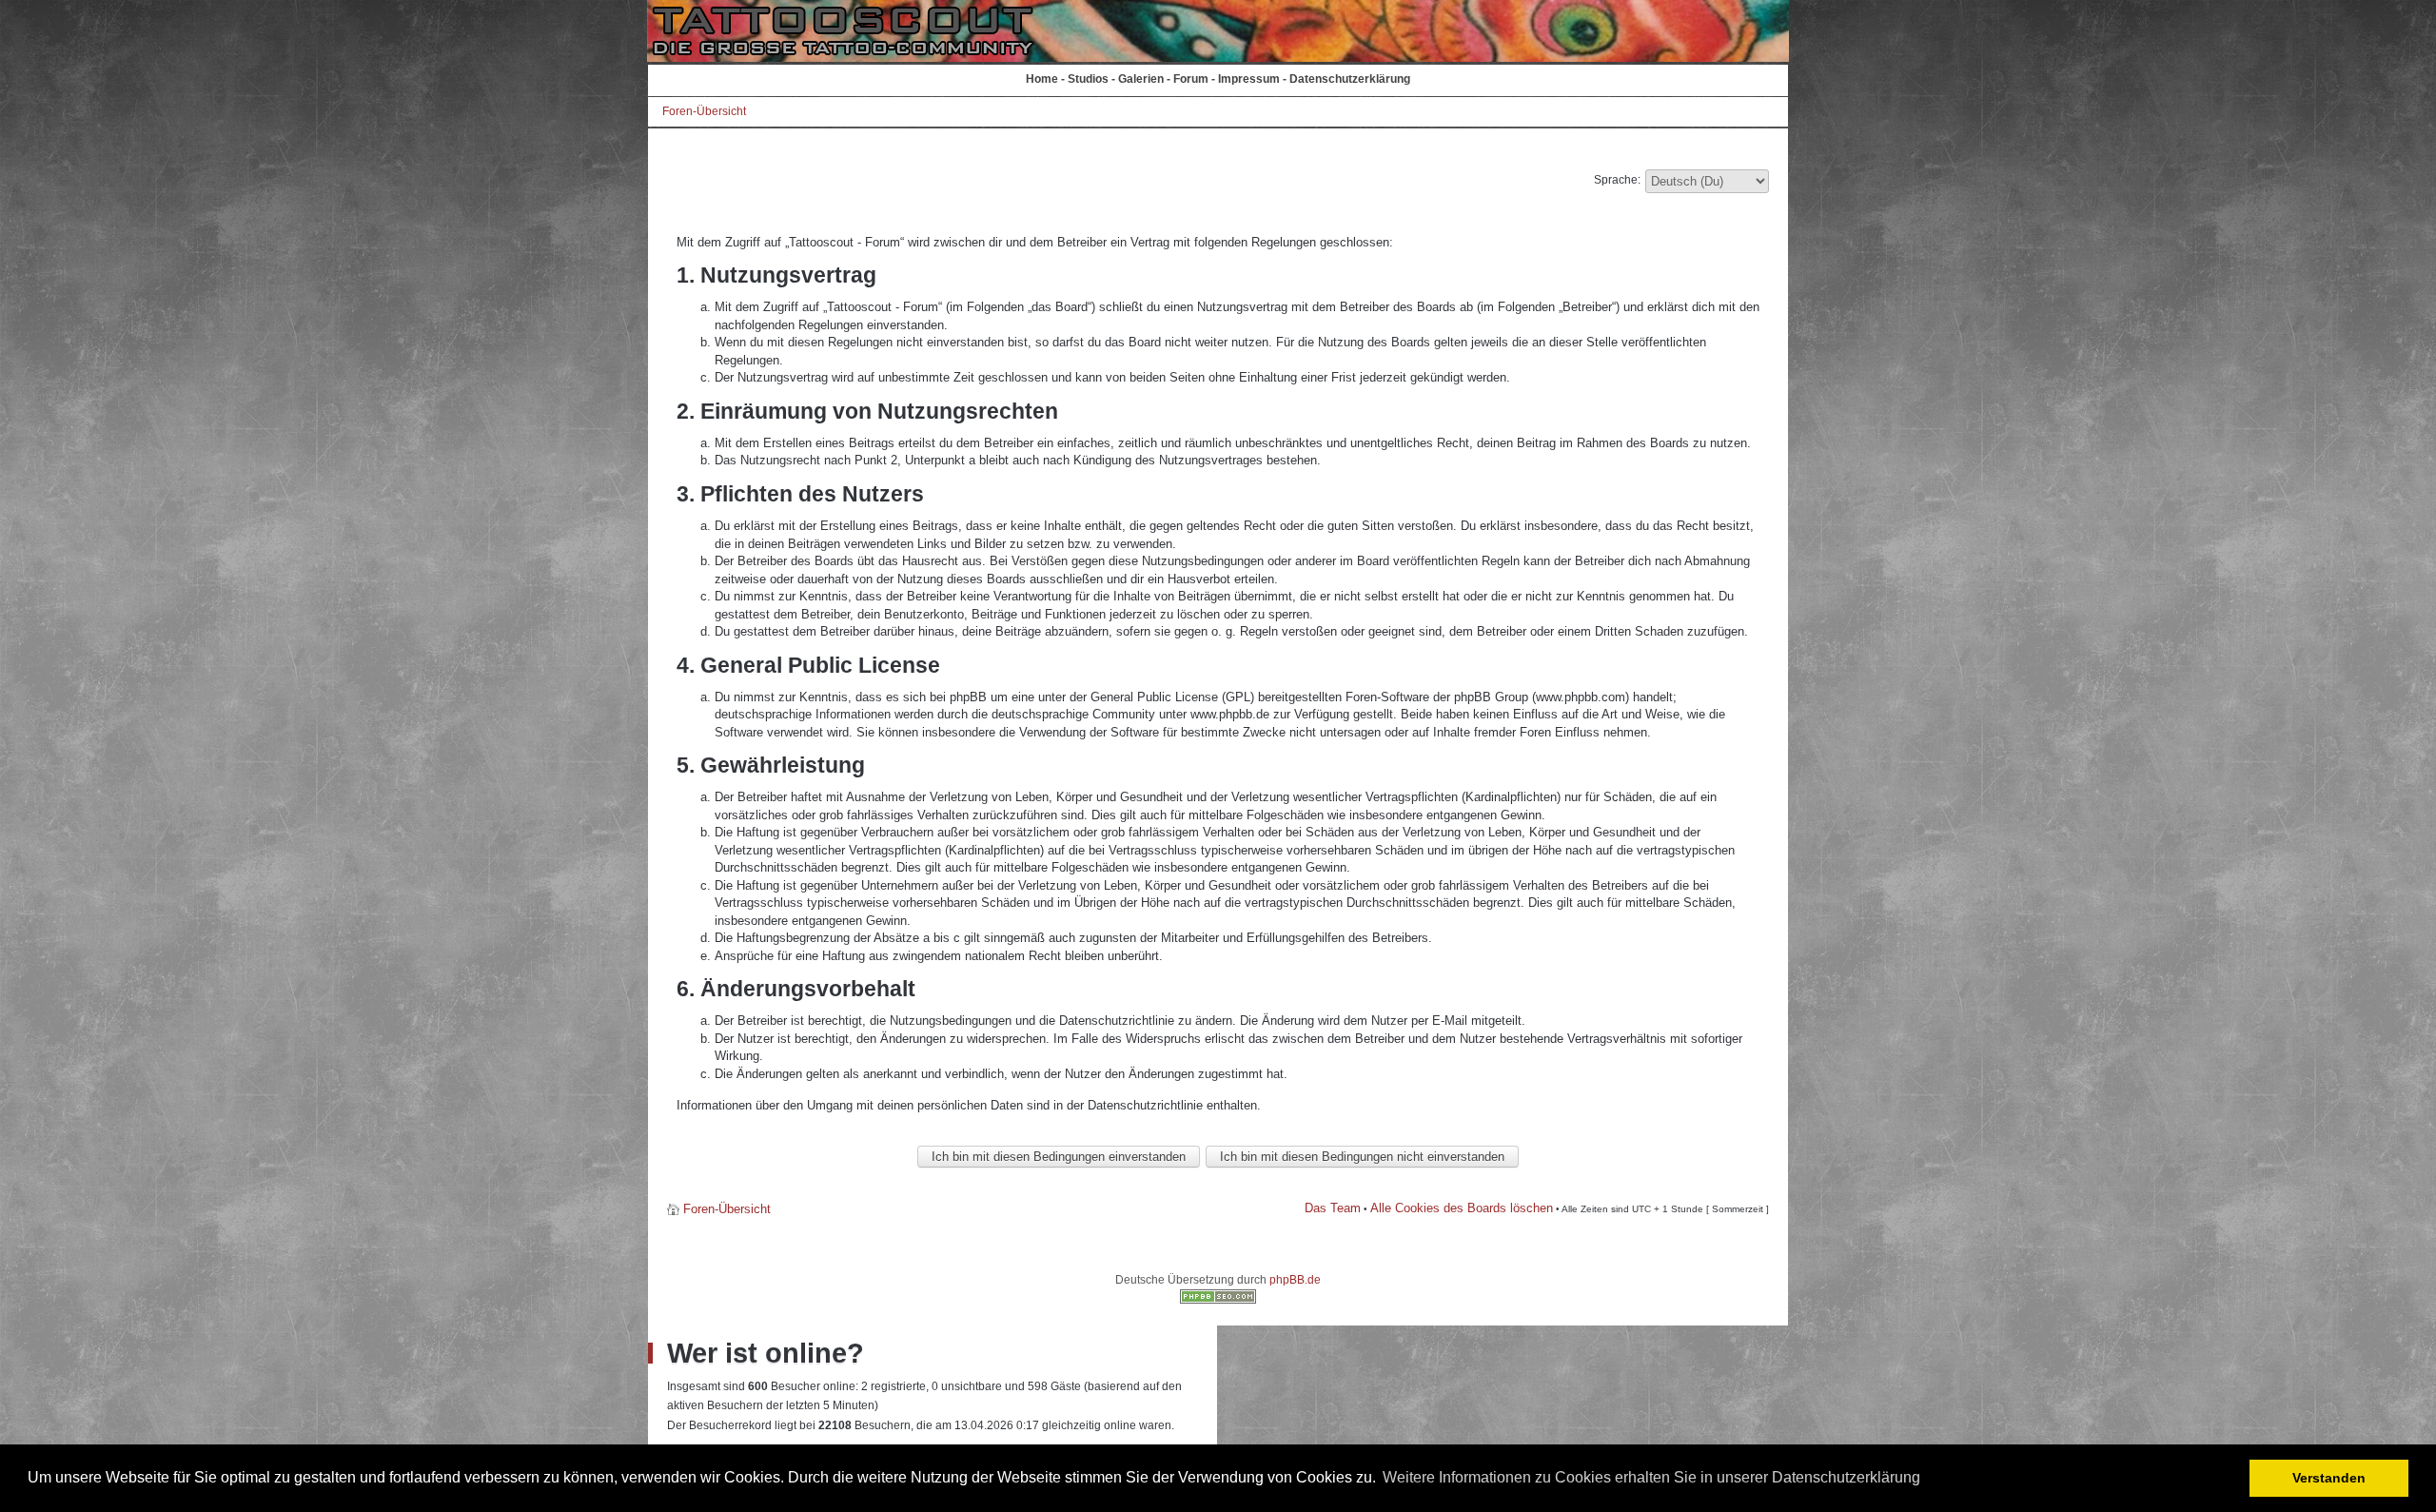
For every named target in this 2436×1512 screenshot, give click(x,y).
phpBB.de (1295, 1280)
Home (1042, 79)
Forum (1191, 79)
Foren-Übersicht (704, 111)
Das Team (1333, 1208)
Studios (1088, 79)
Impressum (1249, 79)
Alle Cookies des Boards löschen (1462, 1208)
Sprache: (1617, 180)
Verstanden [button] (2329, 1478)
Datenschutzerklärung (1350, 79)
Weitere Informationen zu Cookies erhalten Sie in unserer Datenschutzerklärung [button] (1651, 1477)
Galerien (1141, 79)
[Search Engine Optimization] (1218, 1300)
